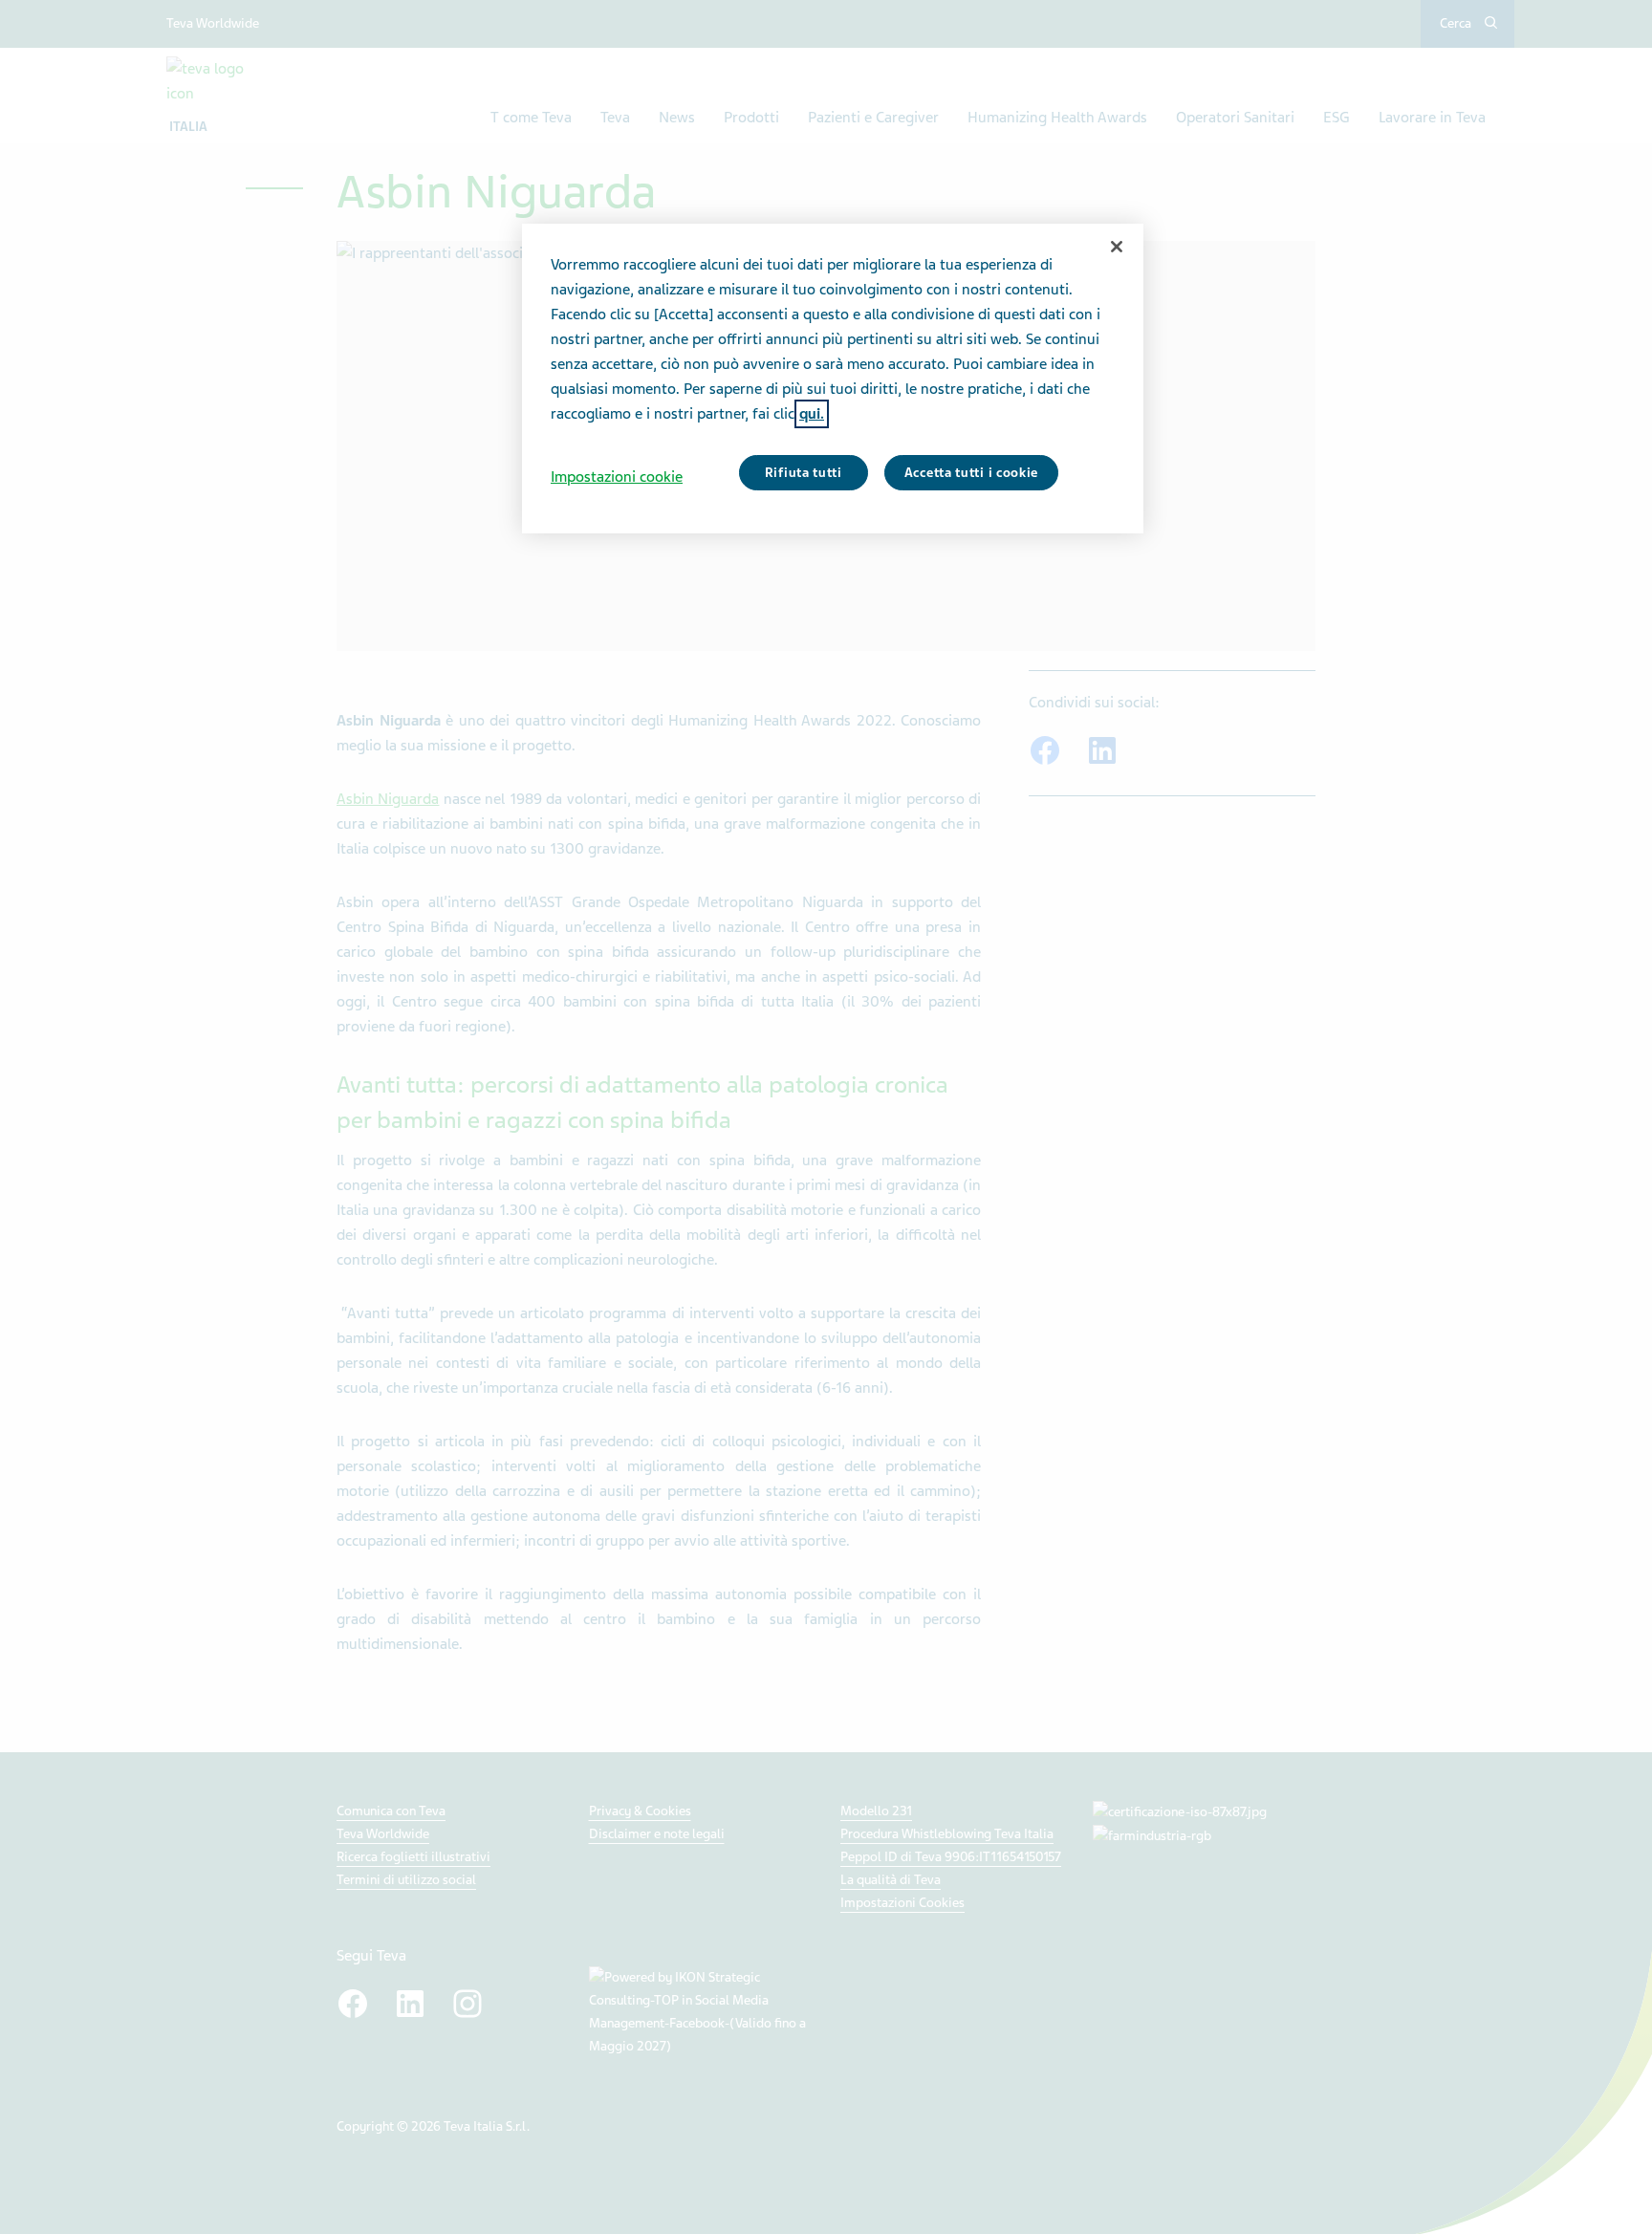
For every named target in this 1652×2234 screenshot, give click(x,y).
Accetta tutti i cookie (971, 473)
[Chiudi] (1117, 247)
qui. (812, 414)
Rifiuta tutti (804, 473)
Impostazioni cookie (617, 477)
